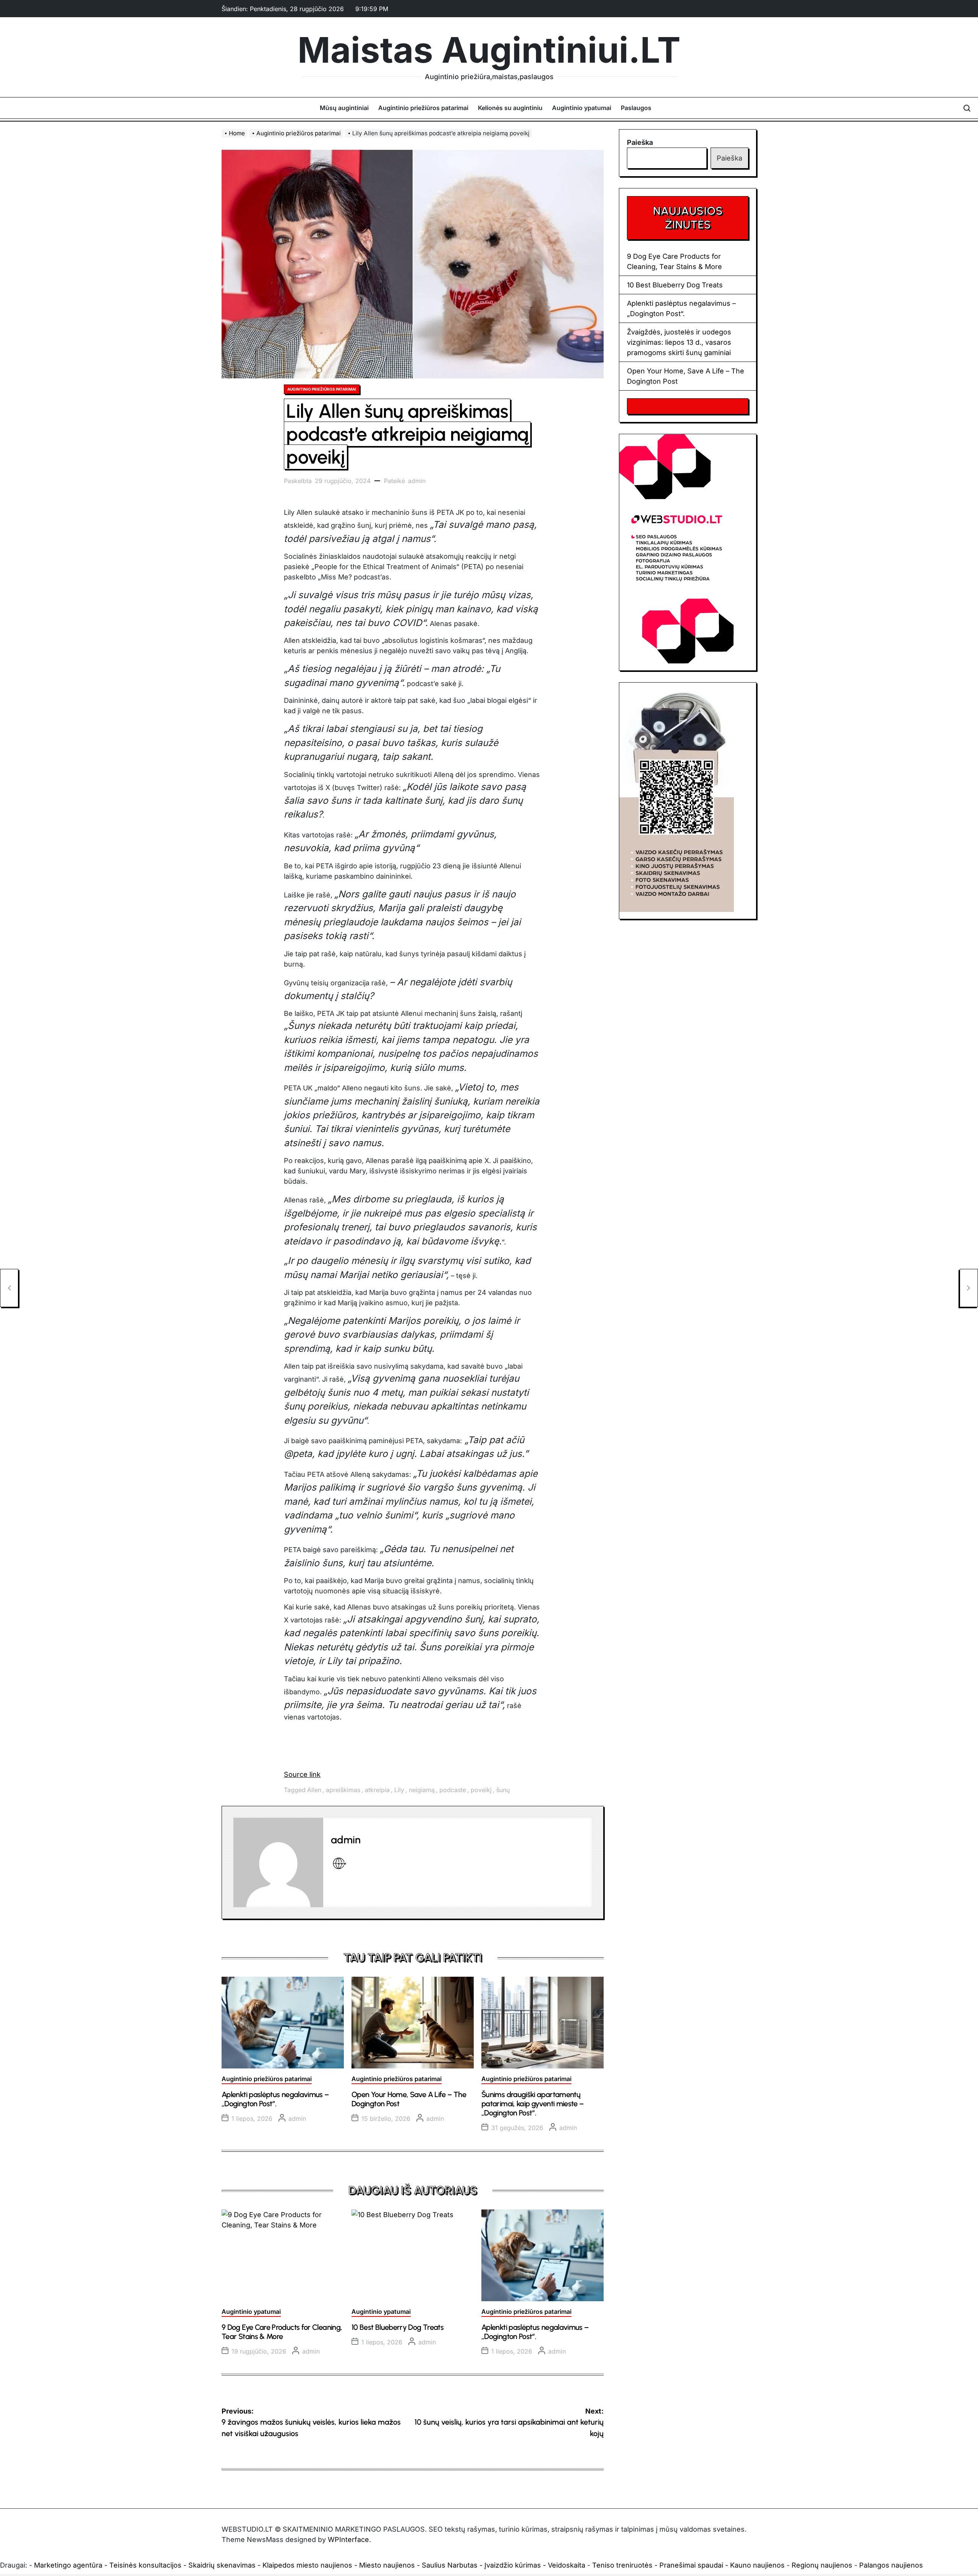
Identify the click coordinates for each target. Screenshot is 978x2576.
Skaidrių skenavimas (222, 2565)
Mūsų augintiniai (344, 108)
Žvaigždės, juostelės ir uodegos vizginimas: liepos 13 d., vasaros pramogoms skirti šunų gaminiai (679, 342)
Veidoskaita (567, 2565)
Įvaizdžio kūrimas (513, 2565)
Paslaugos (636, 108)
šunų (503, 1790)
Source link (302, 1774)
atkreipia (377, 1790)
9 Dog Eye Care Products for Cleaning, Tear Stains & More (282, 2332)
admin (417, 481)
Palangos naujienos (891, 2565)
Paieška (640, 142)
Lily (399, 1790)
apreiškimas (343, 1790)
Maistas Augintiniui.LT (489, 50)
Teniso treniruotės (622, 2565)
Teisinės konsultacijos (145, 2565)
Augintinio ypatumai (582, 108)
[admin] (278, 1863)
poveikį (481, 1790)
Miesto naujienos (387, 2565)
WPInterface (348, 2540)
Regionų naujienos (822, 2565)
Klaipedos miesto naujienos (307, 2565)
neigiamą (422, 1790)
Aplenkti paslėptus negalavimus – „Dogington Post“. (275, 2099)
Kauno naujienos (757, 2565)
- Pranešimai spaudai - (692, 2565)
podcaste (453, 1790)
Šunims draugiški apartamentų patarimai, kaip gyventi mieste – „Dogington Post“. (533, 2104)
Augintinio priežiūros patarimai (423, 108)
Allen (314, 1790)
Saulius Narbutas (450, 2565)
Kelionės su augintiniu (510, 108)
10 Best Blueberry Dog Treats (398, 2327)
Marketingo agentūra (68, 2565)
